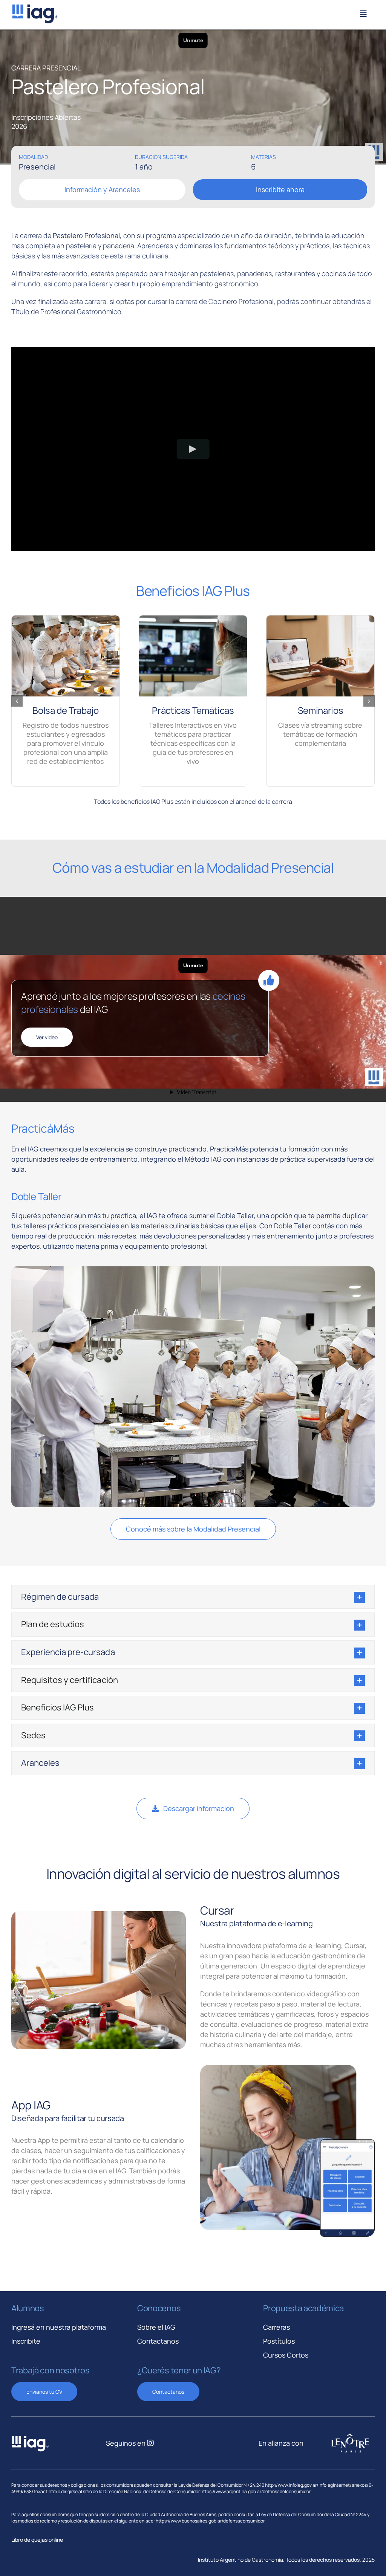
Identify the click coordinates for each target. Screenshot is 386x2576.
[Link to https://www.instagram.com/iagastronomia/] (150, 2443)
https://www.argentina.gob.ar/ (232, 2491)
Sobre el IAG (156, 2327)
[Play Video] (193, 449)
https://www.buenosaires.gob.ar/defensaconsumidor (210, 2521)
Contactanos (158, 2341)
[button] (17, 701)
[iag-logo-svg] (35, 7)
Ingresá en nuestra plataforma (59, 2327)
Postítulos (279, 2341)
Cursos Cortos (286, 2355)
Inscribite (26, 2341)
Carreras (276, 2327)
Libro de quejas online (37, 2540)
